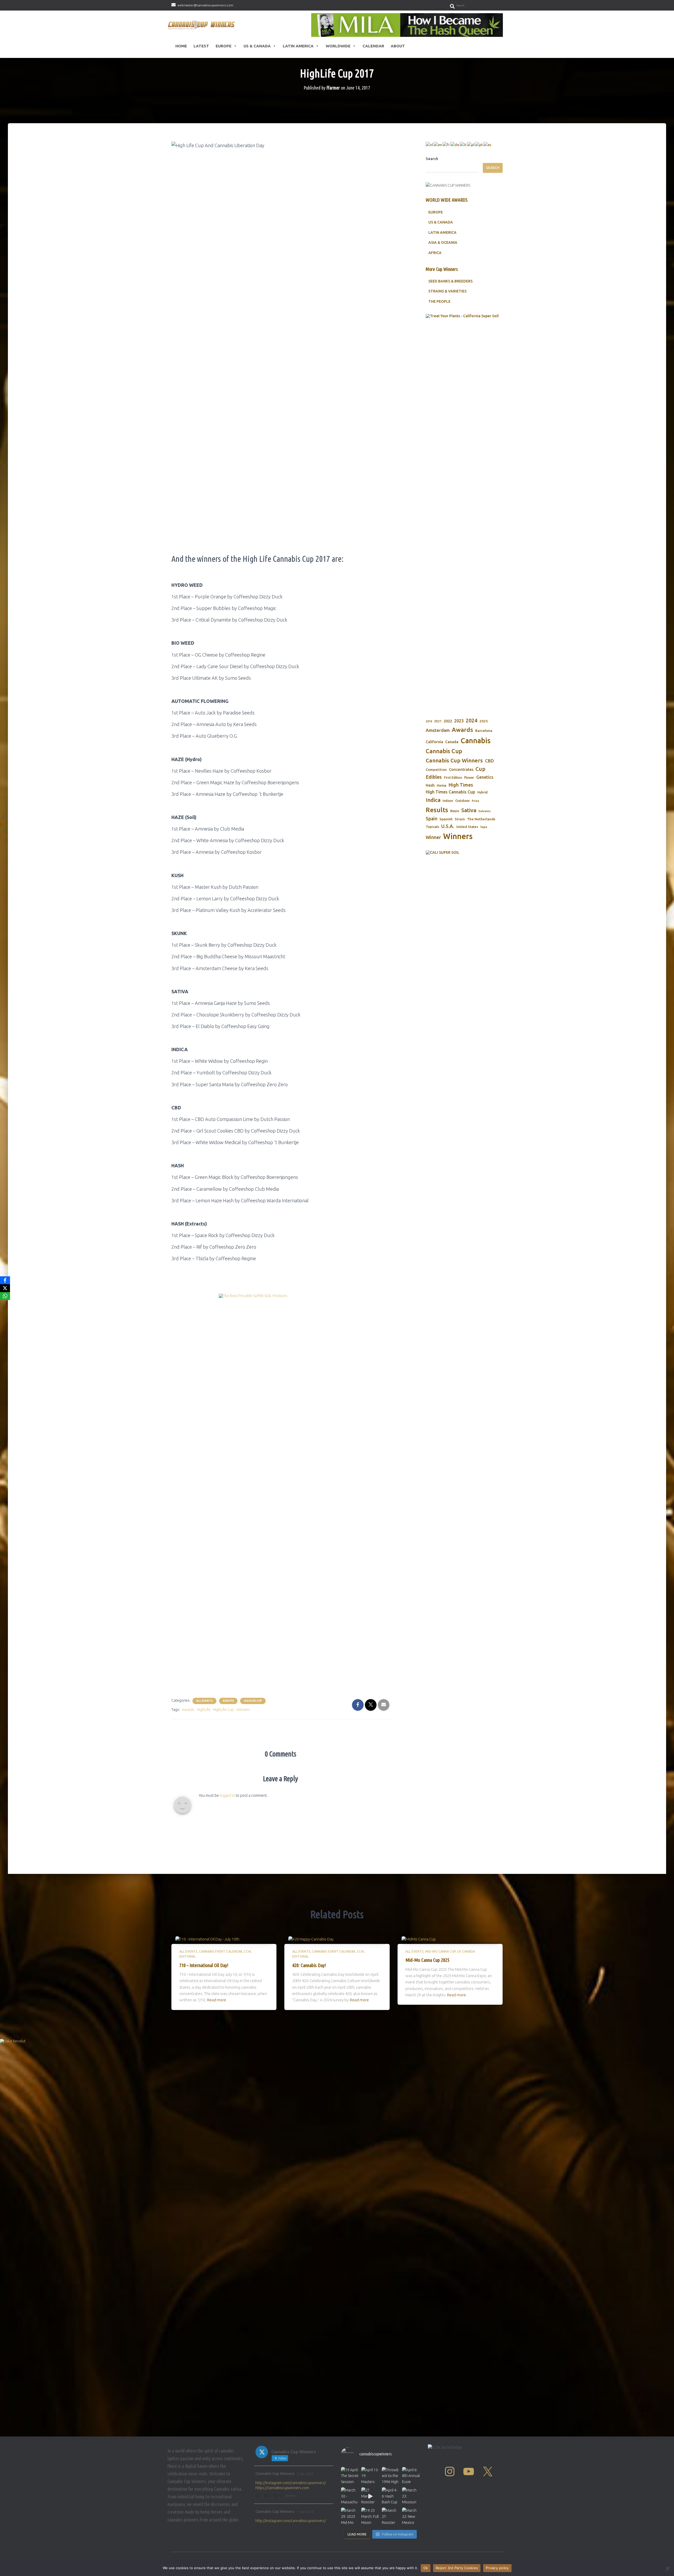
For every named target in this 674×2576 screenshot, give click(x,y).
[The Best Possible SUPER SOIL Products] (280, 1491)
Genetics (485, 777)
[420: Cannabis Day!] (311, 1939)
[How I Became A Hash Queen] (407, 25)
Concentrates (461, 769)
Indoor (448, 801)
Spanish (446, 819)
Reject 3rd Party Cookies (457, 2568)
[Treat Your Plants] (464, 511)
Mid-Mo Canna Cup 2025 (427, 1960)
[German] (455, 145)
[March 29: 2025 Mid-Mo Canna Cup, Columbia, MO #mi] (350, 2516)
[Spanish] (488, 145)
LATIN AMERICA (442, 232)
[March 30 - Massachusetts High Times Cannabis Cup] (350, 2496)
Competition (436, 770)
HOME (181, 46)
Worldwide (338, 46)
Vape (484, 827)
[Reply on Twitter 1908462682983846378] (258, 2496)
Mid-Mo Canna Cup (440, 1951)
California (434, 742)
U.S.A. (448, 826)
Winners (243, 1710)
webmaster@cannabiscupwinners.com (205, 5)
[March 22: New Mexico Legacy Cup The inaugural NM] (411, 2516)
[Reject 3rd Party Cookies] (667, 2568)
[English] (438, 145)
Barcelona (484, 731)
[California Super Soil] (464, 927)
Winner (433, 837)
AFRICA (435, 253)
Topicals (432, 827)
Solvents (485, 811)
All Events (204, 1701)
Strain (460, 819)
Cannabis (475, 741)
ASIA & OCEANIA (443, 242)
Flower (469, 778)
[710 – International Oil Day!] (207, 1939)
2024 (472, 721)
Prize (475, 801)
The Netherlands (481, 819)
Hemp (442, 785)
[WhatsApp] (5, 1296)
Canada (452, 742)
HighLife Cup (253, 1701)
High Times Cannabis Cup (450, 792)
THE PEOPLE (439, 301)
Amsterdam (438, 730)
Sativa (469, 810)
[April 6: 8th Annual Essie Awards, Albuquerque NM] (411, 2476)
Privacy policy (497, 2568)
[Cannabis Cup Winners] (202, 25)
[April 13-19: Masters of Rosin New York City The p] (370, 2476)
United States (467, 827)
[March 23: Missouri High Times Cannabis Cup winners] (411, 2496)
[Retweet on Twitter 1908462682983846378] (268, 2496)
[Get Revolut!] (337, 2236)
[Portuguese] (479, 145)
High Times (461, 785)
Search (432, 159)
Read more (217, 2000)
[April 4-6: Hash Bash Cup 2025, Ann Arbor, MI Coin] (391, 2496)
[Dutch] (430, 145)
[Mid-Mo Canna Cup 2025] (419, 1939)
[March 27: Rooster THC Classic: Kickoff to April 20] (391, 2516)
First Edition (453, 778)
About (398, 46)
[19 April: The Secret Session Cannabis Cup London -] (350, 2476)
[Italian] (463, 145)
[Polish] (471, 145)
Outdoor (462, 801)
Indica (433, 800)
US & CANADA (441, 222)
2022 (448, 721)
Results (437, 810)
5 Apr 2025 (305, 2474)
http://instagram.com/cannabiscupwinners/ (291, 2483)
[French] (447, 145)
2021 (438, 721)
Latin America (298, 46)
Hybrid (482, 792)
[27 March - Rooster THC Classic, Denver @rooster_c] (370, 2496)
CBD (489, 761)
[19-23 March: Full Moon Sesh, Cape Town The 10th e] (370, 2516)
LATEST (201, 46)
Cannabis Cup (444, 751)
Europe (224, 46)
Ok (426, 2568)
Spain (432, 819)
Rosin (455, 811)
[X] (5, 1288)
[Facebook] (5, 1280)
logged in (227, 1795)
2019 (429, 721)
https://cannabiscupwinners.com (282, 2488)
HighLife (204, 1710)
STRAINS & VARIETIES (447, 291)
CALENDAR (373, 46)
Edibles (434, 777)
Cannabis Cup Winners (454, 760)
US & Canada (257, 46)
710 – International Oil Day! (204, 1965)
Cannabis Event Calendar (221, 1951)
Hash (430, 785)
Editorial (187, 1956)
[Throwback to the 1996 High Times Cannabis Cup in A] (391, 2476)
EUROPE (436, 212)
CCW (247, 1951)
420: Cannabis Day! (309, 1965)
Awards (188, 1710)
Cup (480, 769)
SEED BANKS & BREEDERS (450, 281)
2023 (459, 721)
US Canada (466, 1951)
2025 (484, 721)
